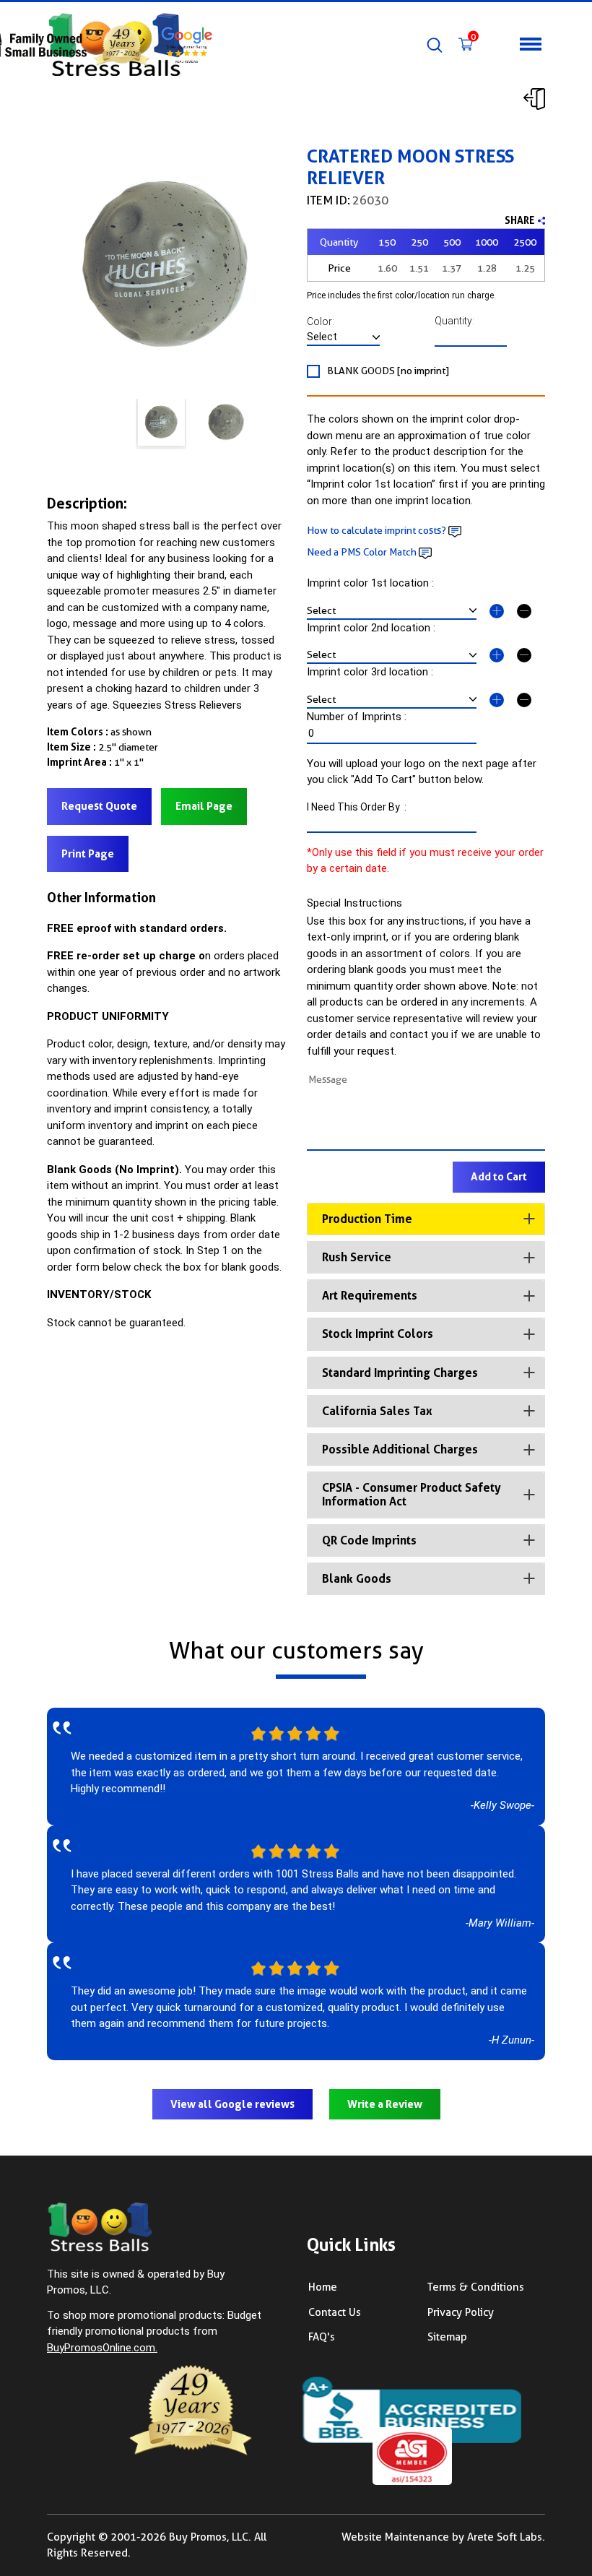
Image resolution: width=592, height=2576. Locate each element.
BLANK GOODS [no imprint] (388, 371)
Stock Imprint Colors (378, 1334)
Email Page (204, 806)
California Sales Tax (377, 1411)
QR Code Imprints (369, 1540)
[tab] (426, 1219)
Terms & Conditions (476, 2287)
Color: (327, 321)
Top (567, 2515)
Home (323, 2287)
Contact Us (335, 2312)
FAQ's (322, 2337)
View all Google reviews (232, 2104)
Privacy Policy (461, 2312)
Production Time (367, 1219)
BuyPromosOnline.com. (102, 2348)
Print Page (88, 854)
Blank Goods (357, 1579)
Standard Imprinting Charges (400, 1373)
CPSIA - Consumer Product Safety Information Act (412, 1495)
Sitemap (447, 2337)
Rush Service (357, 1257)
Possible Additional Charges (400, 1449)
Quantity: (456, 321)
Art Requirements (370, 1296)
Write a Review (385, 2104)
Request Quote (99, 806)
